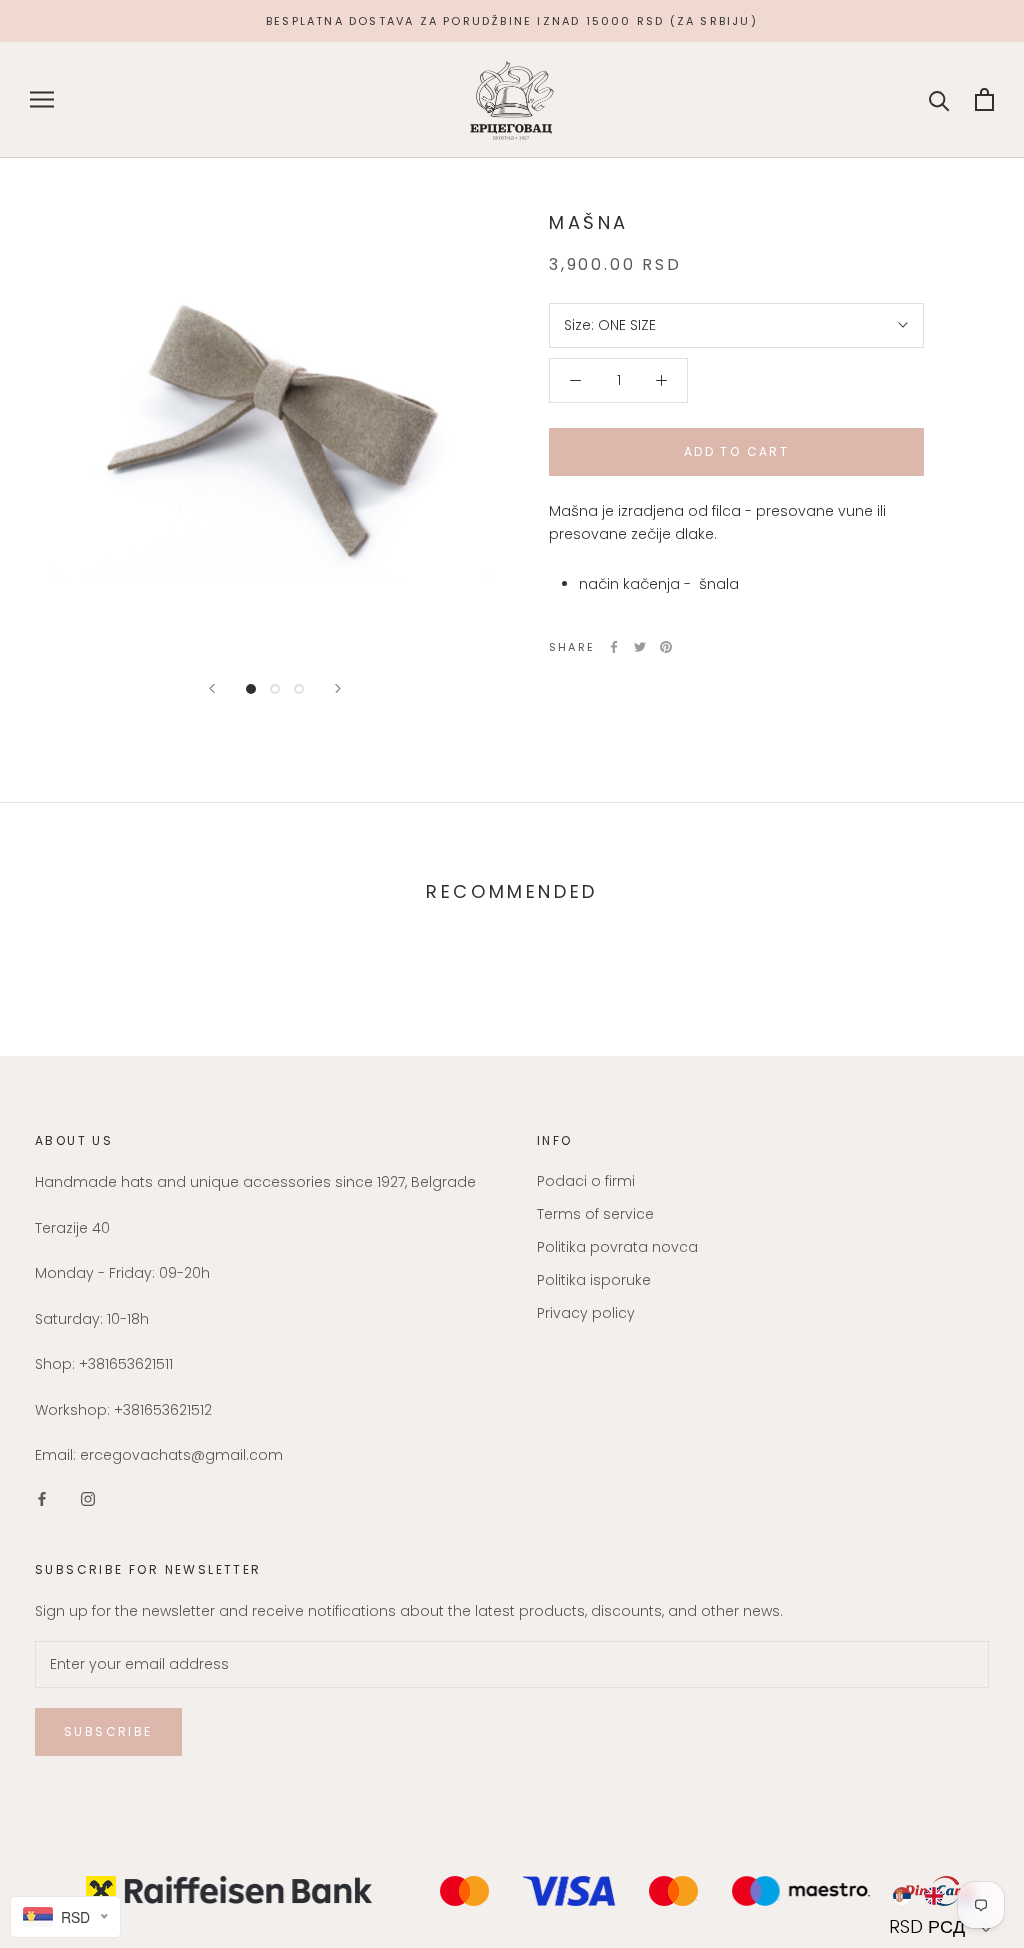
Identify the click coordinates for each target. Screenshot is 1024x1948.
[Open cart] (984, 99)
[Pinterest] (666, 647)
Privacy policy (586, 1313)
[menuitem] (901, 1896)
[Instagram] (88, 1498)
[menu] (942, 1896)
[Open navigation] (42, 99)
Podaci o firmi (586, 1181)
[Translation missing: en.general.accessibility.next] (338, 688)
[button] (942, 1926)
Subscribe (108, 1731)
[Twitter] (640, 647)
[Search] (939, 99)
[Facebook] (614, 647)
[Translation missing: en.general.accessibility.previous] (212, 688)
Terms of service (595, 1214)
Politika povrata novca (617, 1247)
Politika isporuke (594, 1280)
